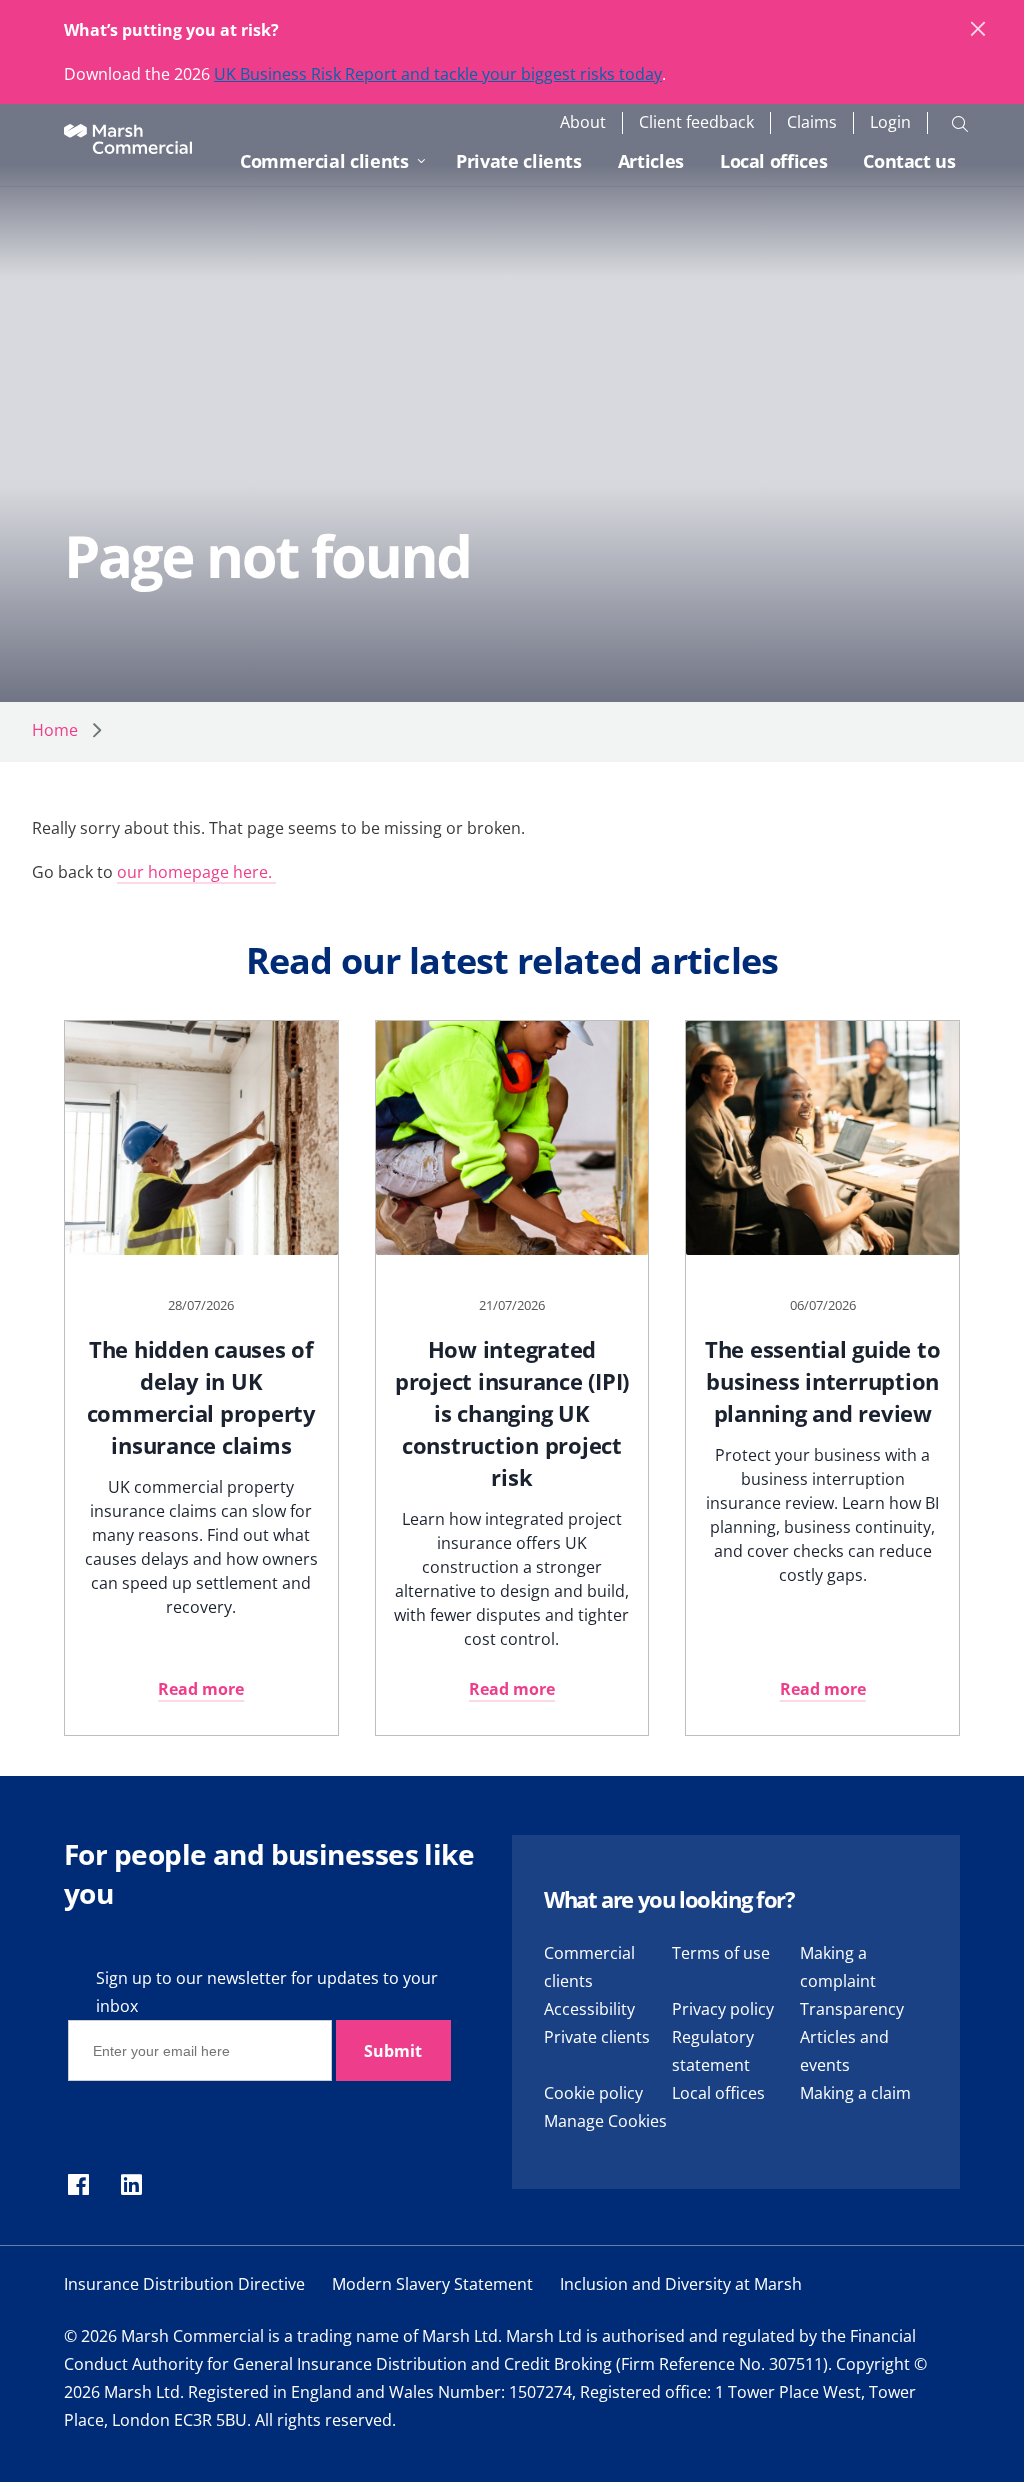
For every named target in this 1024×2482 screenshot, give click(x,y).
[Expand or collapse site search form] (960, 123)
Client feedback (696, 122)
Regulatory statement (713, 2051)
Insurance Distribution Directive (184, 2284)
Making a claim (855, 2093)
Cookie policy (593, 2093)
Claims (812, 122)
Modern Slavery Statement (432, 2284)
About (583, 122)
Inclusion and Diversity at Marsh (681, 2284)
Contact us (909, 161)
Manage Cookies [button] (605, 2121)
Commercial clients (324, 161)
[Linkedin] (131, 2186)
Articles (651, 161)
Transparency (852, 2009)
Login (890, 122)
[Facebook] (78, 2186)
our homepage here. (196, 872)
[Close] (979, 30)
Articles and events (844, 2051)
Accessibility (589, 2009)
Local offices (773, 161)
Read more (201, 1689)
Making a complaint (838, 1967)
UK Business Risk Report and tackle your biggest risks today (438, 74)
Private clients (519, 161)
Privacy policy (723, 2009)
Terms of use (721, 1953)
